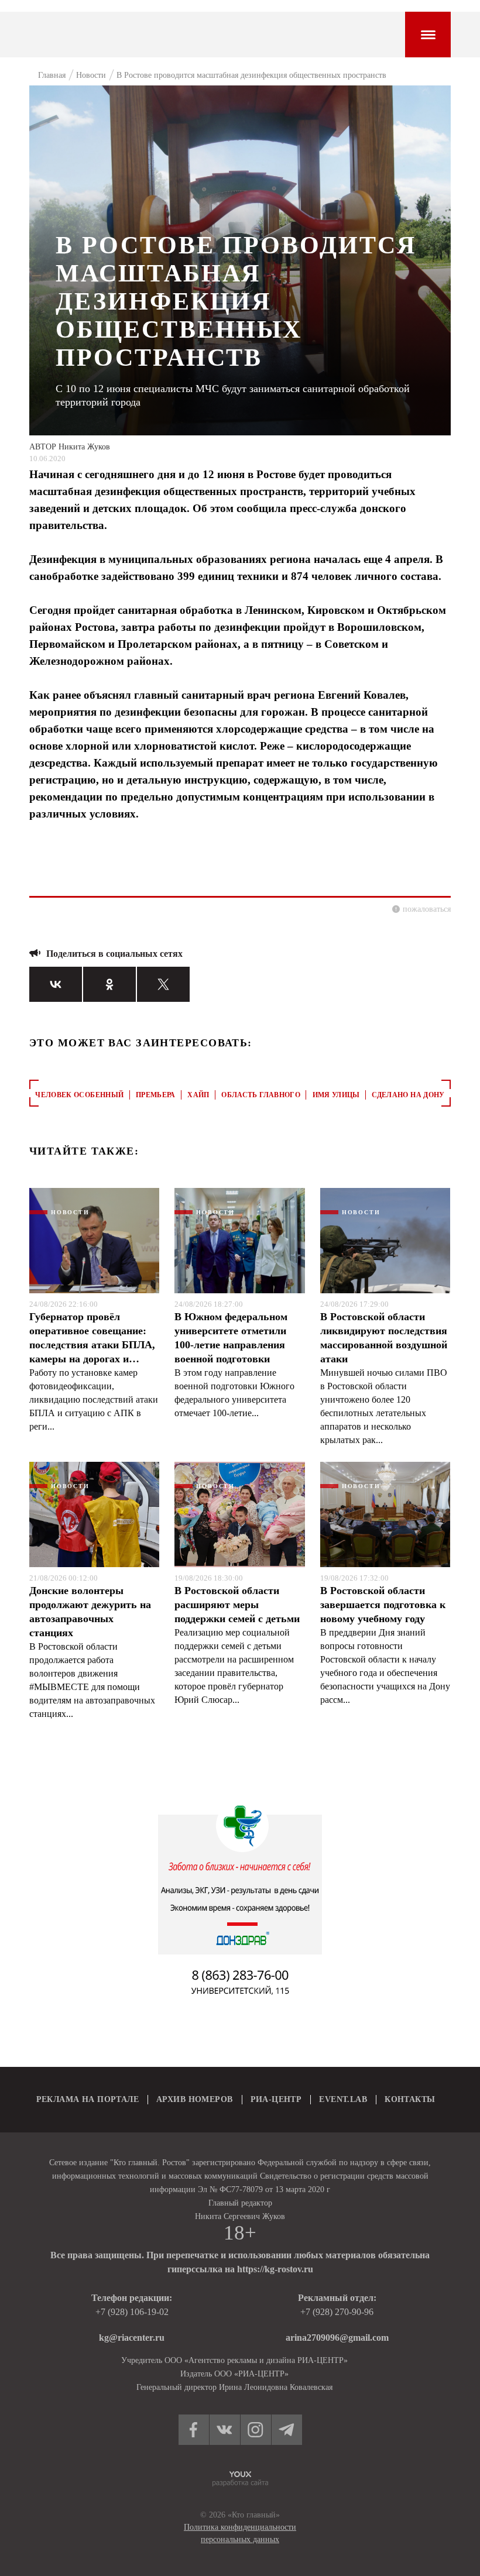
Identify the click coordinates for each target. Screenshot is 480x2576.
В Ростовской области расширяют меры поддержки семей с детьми (237, 1605)
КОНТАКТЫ (410, 2099)
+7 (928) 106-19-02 (132, 2312)
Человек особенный (79, 1095)
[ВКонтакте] (56, 984)
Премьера (156, 1095)
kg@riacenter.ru (132, 2338)
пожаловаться (427, 909)
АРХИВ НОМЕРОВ (194, 2099)
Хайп (198, 1095)
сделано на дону (408, 1095)
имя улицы (336, 1095)
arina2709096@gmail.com (337, 2338)
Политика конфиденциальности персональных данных (240, 2533)
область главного (261, 1095)
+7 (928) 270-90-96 (337, 2312)
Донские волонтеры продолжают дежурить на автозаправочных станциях (90, 1612)
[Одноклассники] (109, 984)
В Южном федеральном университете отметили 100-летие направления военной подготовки (231, 1338)
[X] (163, 984)
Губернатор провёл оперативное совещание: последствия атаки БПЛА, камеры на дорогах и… (92, 1338)
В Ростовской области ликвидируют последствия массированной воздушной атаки (384, 1338)
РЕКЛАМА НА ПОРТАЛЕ (88, 2099)
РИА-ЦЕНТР (276, 2099)
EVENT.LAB (343, 2099)
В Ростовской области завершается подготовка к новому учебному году (383, 1605)
